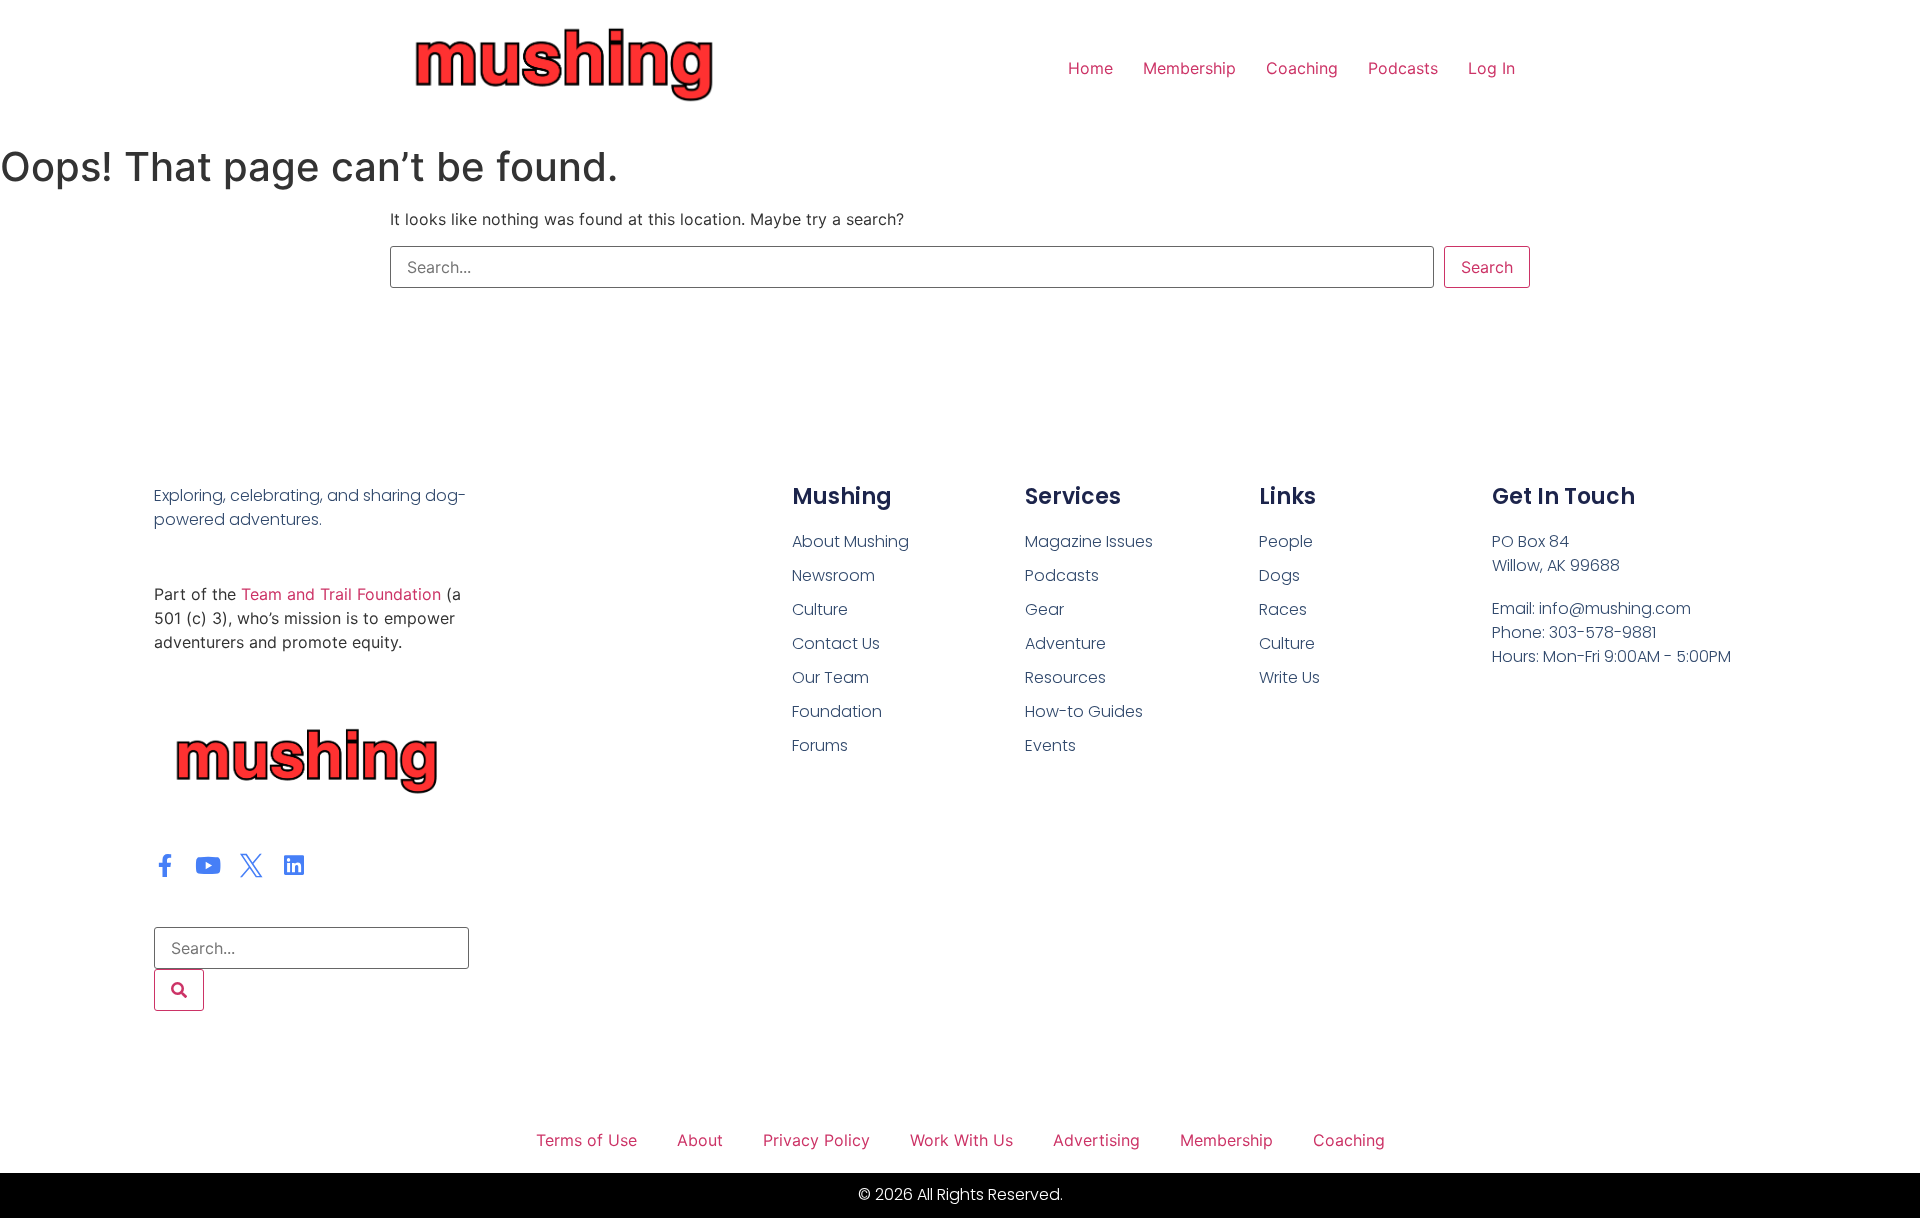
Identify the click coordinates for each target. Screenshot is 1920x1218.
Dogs (1279, 575)
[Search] (179, 990)
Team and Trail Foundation (341, 594)
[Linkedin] (294, 865)
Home (1090, 68)
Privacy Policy (816, 1140)
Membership (1189, 68)
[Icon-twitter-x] (251, 865)
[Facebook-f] (165, 865)
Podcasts (1403, 68)
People (1286, 541)
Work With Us (961, 1140)
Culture (1287, 643)
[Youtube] (208, 865)
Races (1283, 609)
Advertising (1096, 1140)
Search (1487, 267)
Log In (1491, 68)
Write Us (1289, 677)
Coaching (1302, 68)
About (700, 1140)
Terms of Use (586, 1140)
